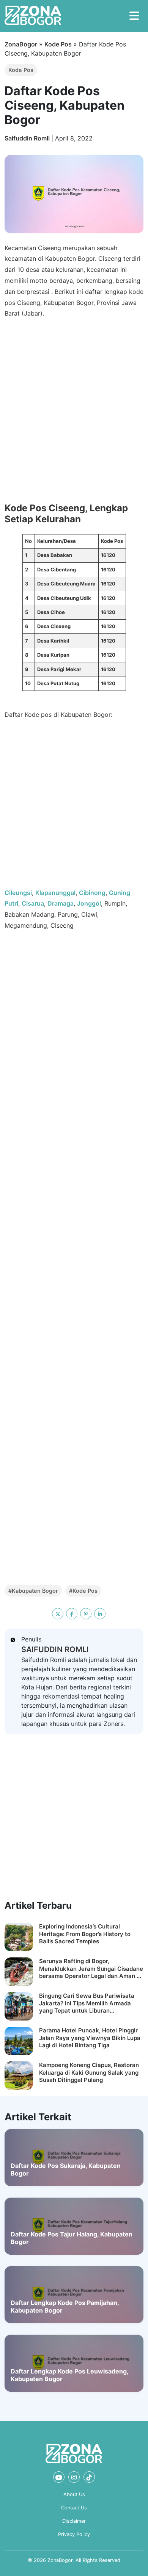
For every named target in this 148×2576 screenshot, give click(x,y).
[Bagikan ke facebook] (72, 1614)
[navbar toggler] (134, 16)
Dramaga (61, 903)
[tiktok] (89, 2477)
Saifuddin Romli (28, 138)
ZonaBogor (21, 44)
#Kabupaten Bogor (33, 1591)
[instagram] (74, 2477)
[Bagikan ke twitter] (58, 1614)
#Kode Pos (83, 1591)
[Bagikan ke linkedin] (100, 1614)
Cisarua (33, 903)
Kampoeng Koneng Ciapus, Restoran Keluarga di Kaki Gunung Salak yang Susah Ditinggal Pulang (89, 2072)
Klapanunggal (55, 893)
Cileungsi (18, 893)
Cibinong (92, 893)
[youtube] (59, 2477)
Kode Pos (58, 44)
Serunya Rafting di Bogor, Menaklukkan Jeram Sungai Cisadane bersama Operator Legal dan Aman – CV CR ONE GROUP (91, 1969)
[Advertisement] (74, 807)
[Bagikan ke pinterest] (86, 1614)
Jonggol (89, 903)
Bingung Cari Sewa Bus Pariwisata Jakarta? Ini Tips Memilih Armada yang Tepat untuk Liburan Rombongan (87, 2003)
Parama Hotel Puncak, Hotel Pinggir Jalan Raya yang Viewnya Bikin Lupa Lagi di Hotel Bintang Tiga (90, 2038)
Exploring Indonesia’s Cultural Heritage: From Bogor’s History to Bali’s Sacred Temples (85, 1934)
